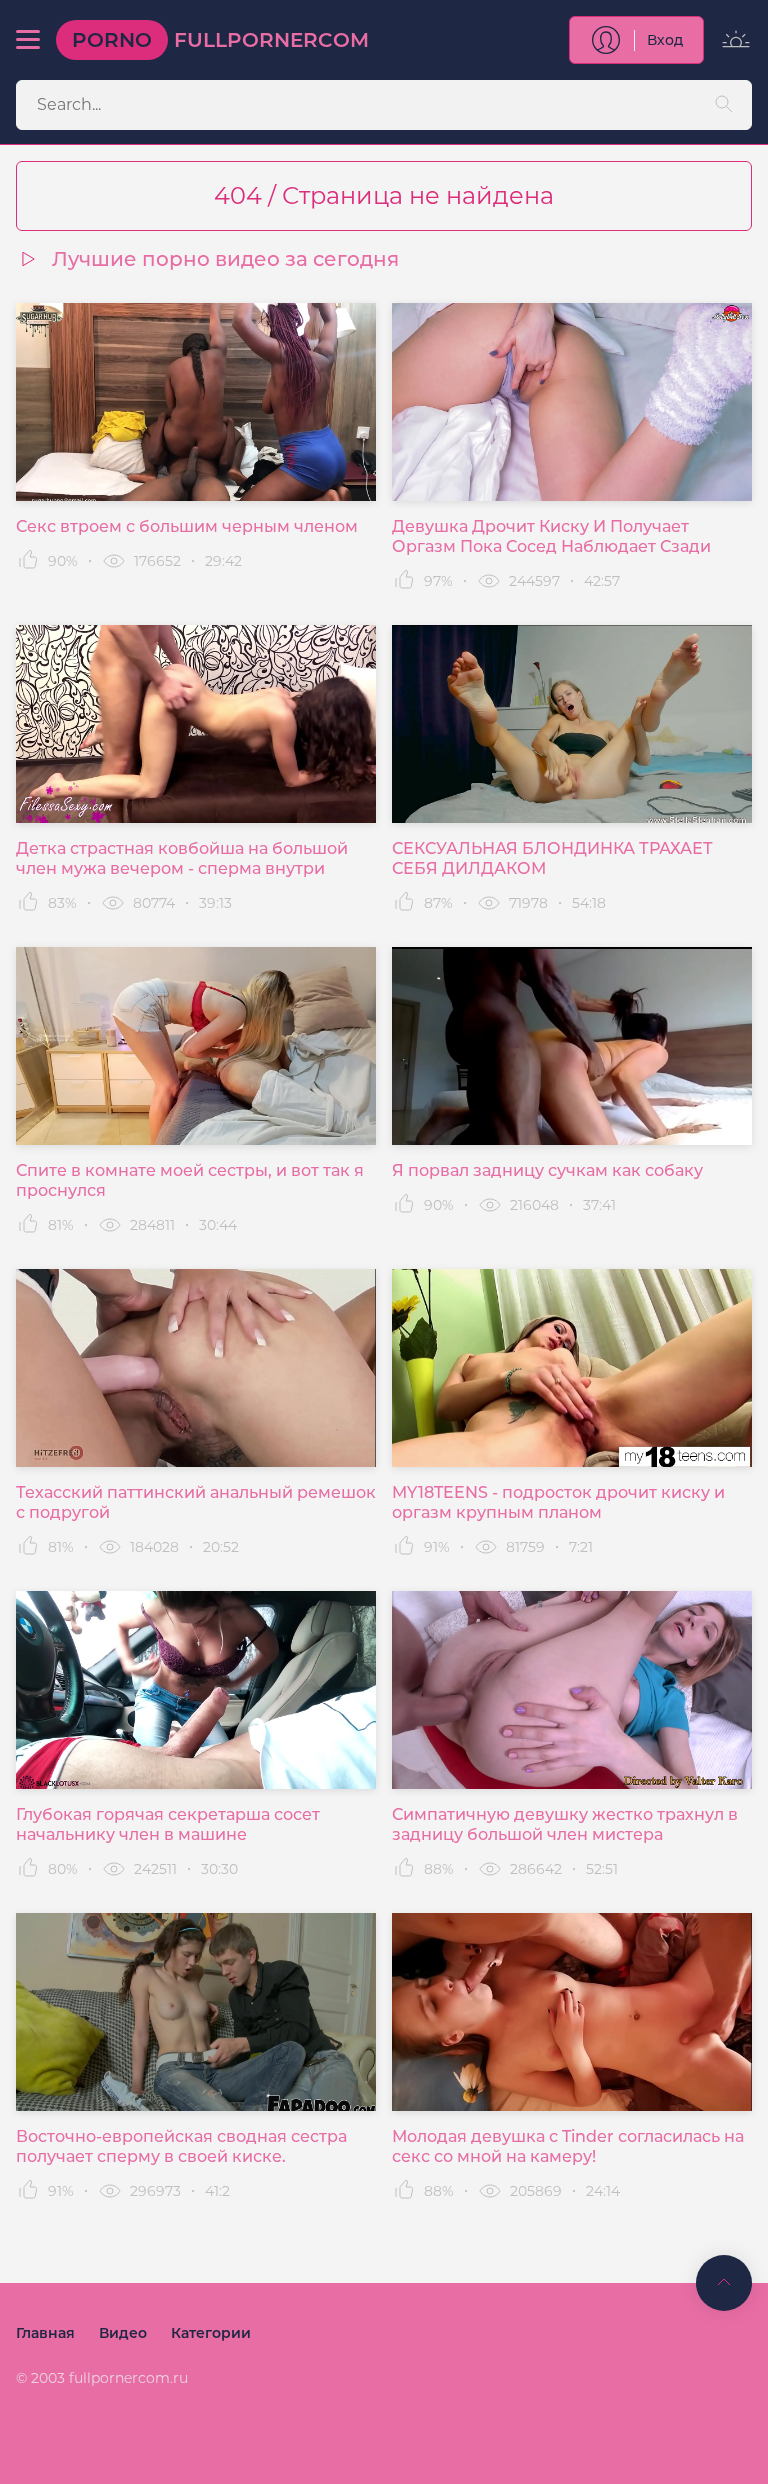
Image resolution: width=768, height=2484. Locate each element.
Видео (123, 2333)
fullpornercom (220, 40)
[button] (28, 40)
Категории (211, 2333)
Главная (45, 2333)
